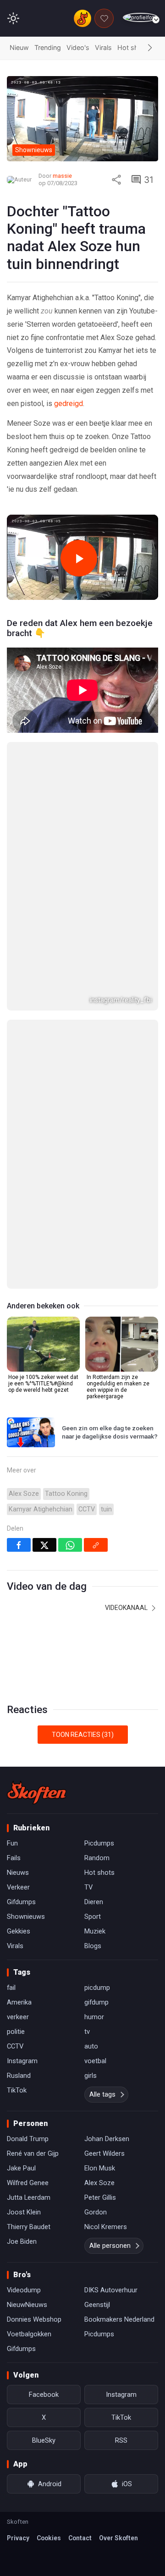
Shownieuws (26, 1423)
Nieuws (18, 1379)
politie (16, 1538)
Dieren (94, 1408)
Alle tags (102, 1601)
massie (62, 176)
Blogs (93, 1452)
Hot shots (133, 47)
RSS (121, 1947)
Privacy (18, 2044)
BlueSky (44, 1947)
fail (11, 1494)
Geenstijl (97, 1811)
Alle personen (110, 1752)
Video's (78, 47)
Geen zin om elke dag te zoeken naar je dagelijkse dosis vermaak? (110, 939)
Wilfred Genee (28, 1689)
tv (87, 1538)
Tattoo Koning (66, 1000)
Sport (93, 1423)
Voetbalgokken (29, 1840)
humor (94, 1523)
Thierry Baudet (29, 1733)
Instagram (22, 1567)
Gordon (96, 1719)
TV (88, 1394)
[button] (150, 48)
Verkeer (18, 1394)
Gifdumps (21, 1408)
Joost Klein (24, 1719)
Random (97, 1364)
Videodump (24, 1796)
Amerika (19, 1509)
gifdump (96, 1509)
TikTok (17, 1597)
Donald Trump (28, 1645)
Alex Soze (24, 1000)
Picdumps (99, 1350)
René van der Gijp (33, 1660)
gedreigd (69, 404)
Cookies (49, 2044)
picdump (97, 1494)
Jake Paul (21, 1675)
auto (91, 1553)
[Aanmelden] (140, 18)
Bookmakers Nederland (119, 1826)
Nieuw (19, 47)
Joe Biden (22, 1748)
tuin (106, 1015)
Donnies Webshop (34, 1826)
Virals (103, 47)
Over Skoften (118, 2044)
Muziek (95, 1438)
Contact (80, 2044)
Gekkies (19, 1438)
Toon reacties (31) (83, 1241)
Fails (14, 1364)
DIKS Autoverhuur (111, 1796)
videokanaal (127, 1114)
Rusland (19, 1582)
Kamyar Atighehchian (41, 1015)
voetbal (95, 1567)
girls (91, 1582)
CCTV (87, 1015)
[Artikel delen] (116, 180)
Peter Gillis (100, 1704)
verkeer (18, 1523)
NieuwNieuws (27, 1811)
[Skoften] (37, 1299)
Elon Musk (100, 1675)
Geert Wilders (104, 1660)
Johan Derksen (107, 1645)
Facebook (44, 1901)
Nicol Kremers (106, 1733)
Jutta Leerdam (29, 1704)
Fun (12, 1350)
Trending (48, 47)
